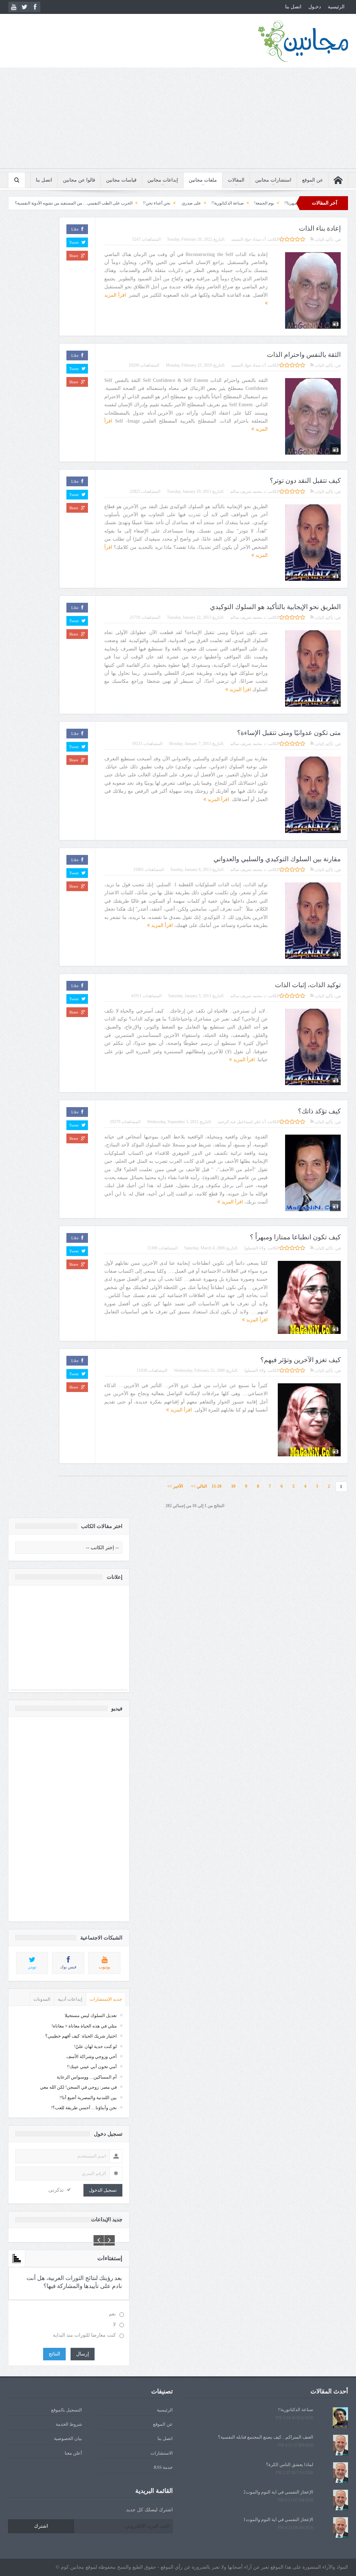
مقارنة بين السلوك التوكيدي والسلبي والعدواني (277, 859)
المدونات (42, 1999)
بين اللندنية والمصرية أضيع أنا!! (88, 2098)
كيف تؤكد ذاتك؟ (319, 1111)
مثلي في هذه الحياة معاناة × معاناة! (84, 2026)
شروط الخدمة (69, 2424)
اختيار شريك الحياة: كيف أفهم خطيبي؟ (81, 2036)
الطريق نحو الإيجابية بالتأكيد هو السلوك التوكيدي (275, 607)
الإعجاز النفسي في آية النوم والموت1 (278, 2519)
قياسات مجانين (121, 180)
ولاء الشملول (255, 1248)
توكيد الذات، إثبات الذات (308, 985)
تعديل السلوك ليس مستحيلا (91, 2015)
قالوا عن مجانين (79, 180)
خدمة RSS (163, 2467)
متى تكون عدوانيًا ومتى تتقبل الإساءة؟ (289, 733)
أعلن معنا (73, 2453)
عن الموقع (313, 180)
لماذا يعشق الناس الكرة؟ (290, 2465)
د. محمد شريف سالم (248, 491)
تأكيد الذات (323, 240)
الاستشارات (162, 2453)
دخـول (315, 7)
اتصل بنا (293, 7)
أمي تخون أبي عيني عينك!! (92, 2067)
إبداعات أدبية (70, 1999)
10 (233, 1486)
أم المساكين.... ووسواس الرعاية (87, 2077)
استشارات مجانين (273, 180)
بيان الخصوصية (68, 2438)
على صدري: (262, 203)
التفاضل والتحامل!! (60, 203)
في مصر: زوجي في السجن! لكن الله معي (78, 2087)
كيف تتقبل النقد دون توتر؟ (305, 481)
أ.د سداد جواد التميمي (249, 239)
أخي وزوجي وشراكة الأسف (92, 2057)
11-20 (217, 1486)
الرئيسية (336, 7)
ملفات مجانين (203, 180)
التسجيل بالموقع (67, 2410)
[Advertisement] (178, 120)
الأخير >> (177, 1486)
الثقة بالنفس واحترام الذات (304, 355)
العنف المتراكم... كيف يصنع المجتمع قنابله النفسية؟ (266, 2437)
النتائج (54, 2354)
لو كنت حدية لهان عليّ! (95, 2046)
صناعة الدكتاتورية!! (296, 2410)
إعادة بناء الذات (320, 228)
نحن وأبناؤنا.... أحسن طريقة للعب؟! (84, 2108)
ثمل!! (28, 203)
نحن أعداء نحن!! (228, 203)
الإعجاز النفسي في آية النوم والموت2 (278, 2492)
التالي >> (199, 1486)
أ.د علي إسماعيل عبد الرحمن (242, 1122)
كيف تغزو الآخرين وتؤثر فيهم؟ (301, 1360)
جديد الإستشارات (106, 1999)
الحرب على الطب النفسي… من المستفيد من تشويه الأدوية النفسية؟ (145, 203)
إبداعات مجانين (163, 180)
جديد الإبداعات (107, 2219)
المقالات (236, 180)
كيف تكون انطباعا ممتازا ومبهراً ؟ (295, 1237)
